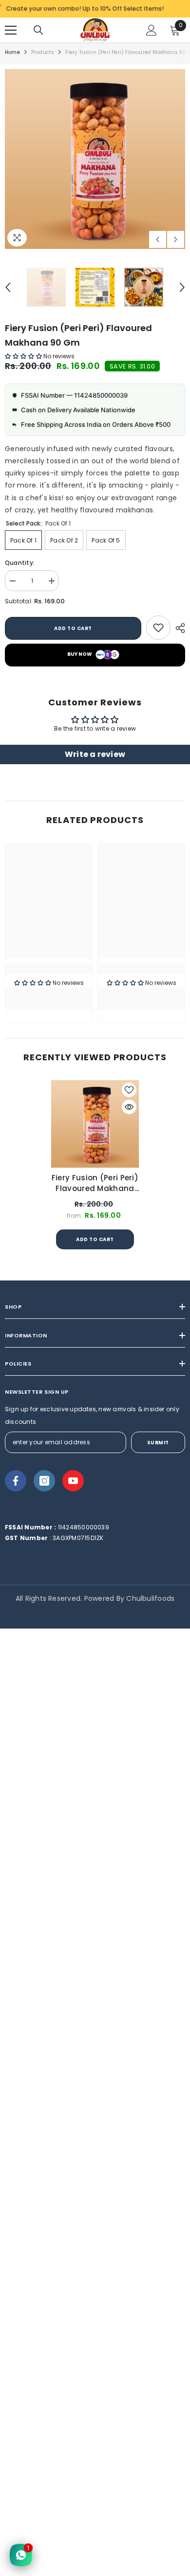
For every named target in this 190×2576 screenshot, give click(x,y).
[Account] (152, 30)
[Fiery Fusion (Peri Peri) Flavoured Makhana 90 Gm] (95, 1124)
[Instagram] (44, 1481)
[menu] (11, 30)
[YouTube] (73, 1481)
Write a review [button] (95, 754)
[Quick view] (129, 1107)
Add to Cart (95, 1239)
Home (12, 52)
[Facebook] (16, 1481)
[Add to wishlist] (129, 1090)
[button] (158, 239)
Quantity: (20, 563)
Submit (158, 1443)
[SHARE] (178, 628)
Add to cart (73, 628)
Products (43, 52)
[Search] (38, 30)
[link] (158, 628)
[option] (95, 159)
